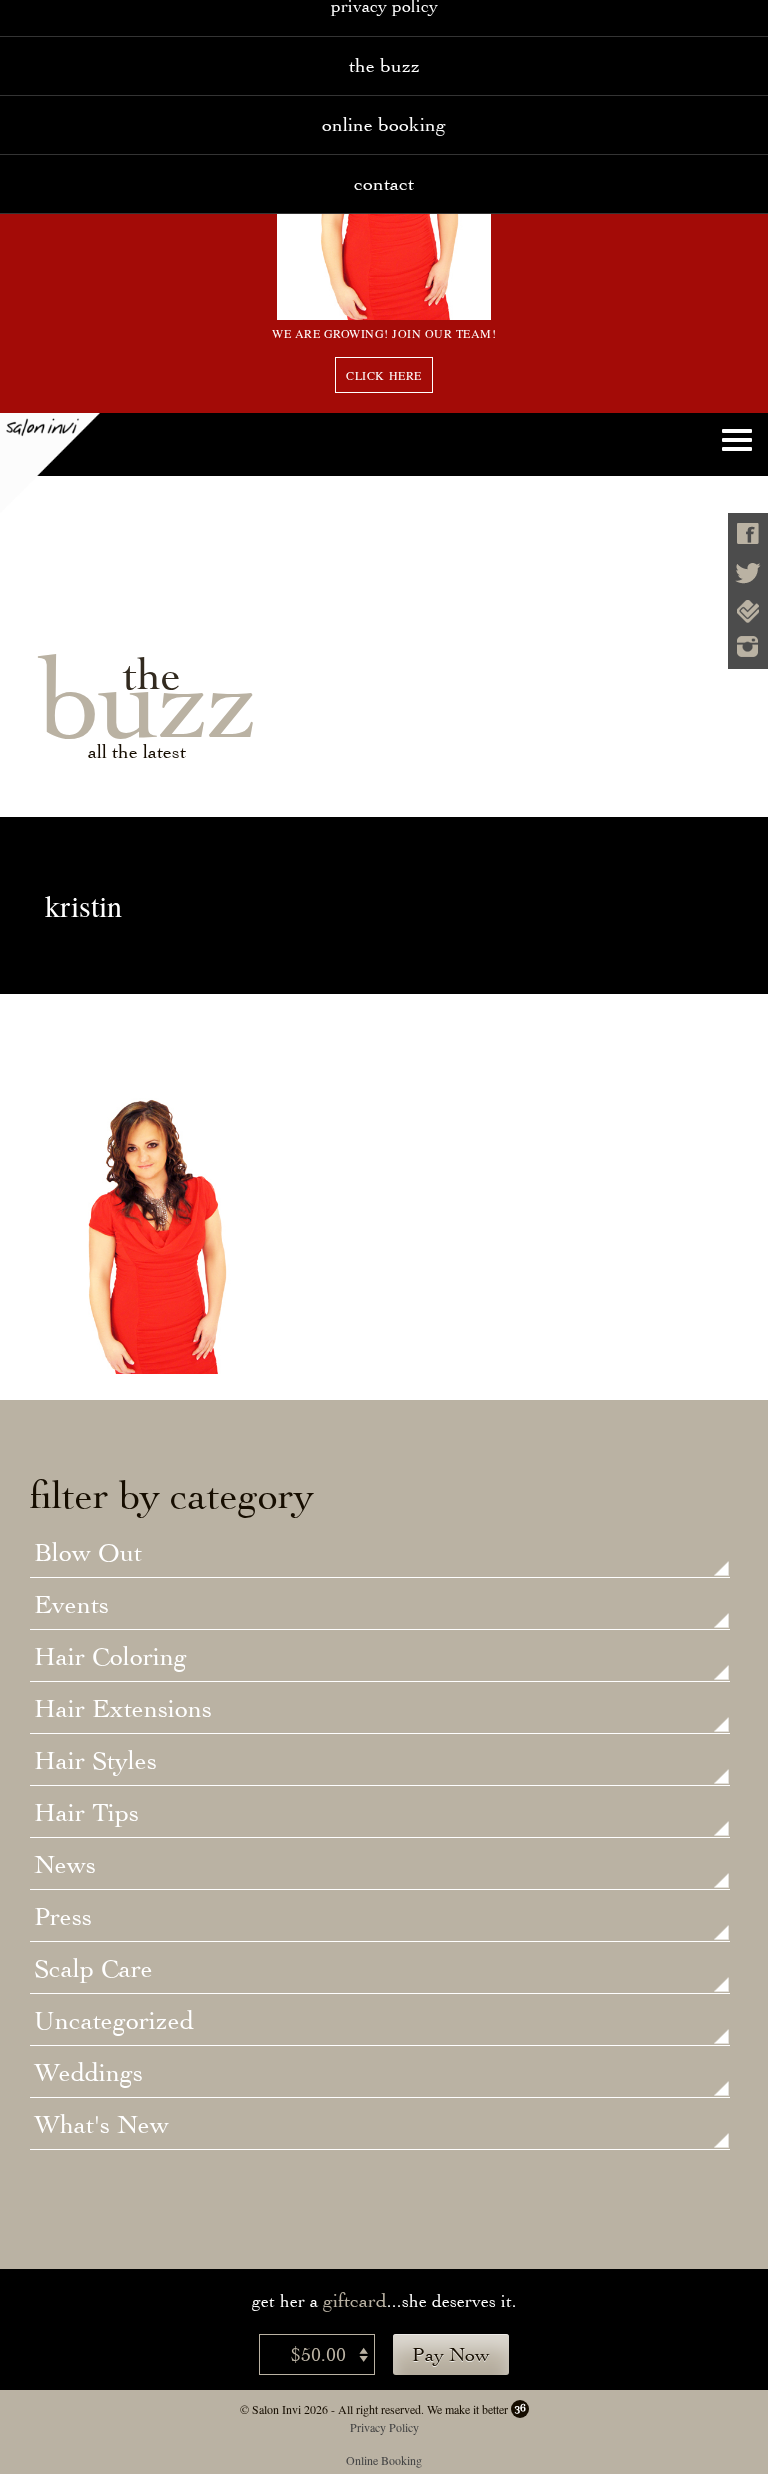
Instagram (748, 646)
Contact (384, 183)
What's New (101, 2126)
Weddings (88, 2074)
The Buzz (384, 65)
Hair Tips (86, 1814)
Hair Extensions (123, 1710)
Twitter (748, 573)
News (65, 1866)
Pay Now (451, 2354)
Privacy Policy (384, 2427)
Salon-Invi (50, 463)
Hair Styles (95, 1762)
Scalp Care (93, 1970)
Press (63, 1918)
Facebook (748, 533)
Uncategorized (114, 2022)
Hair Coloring (110, 1658)
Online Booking (384, 124)
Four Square (748, 611)
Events (71, 1606)
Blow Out (88, 1554)
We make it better (467, 2409)
